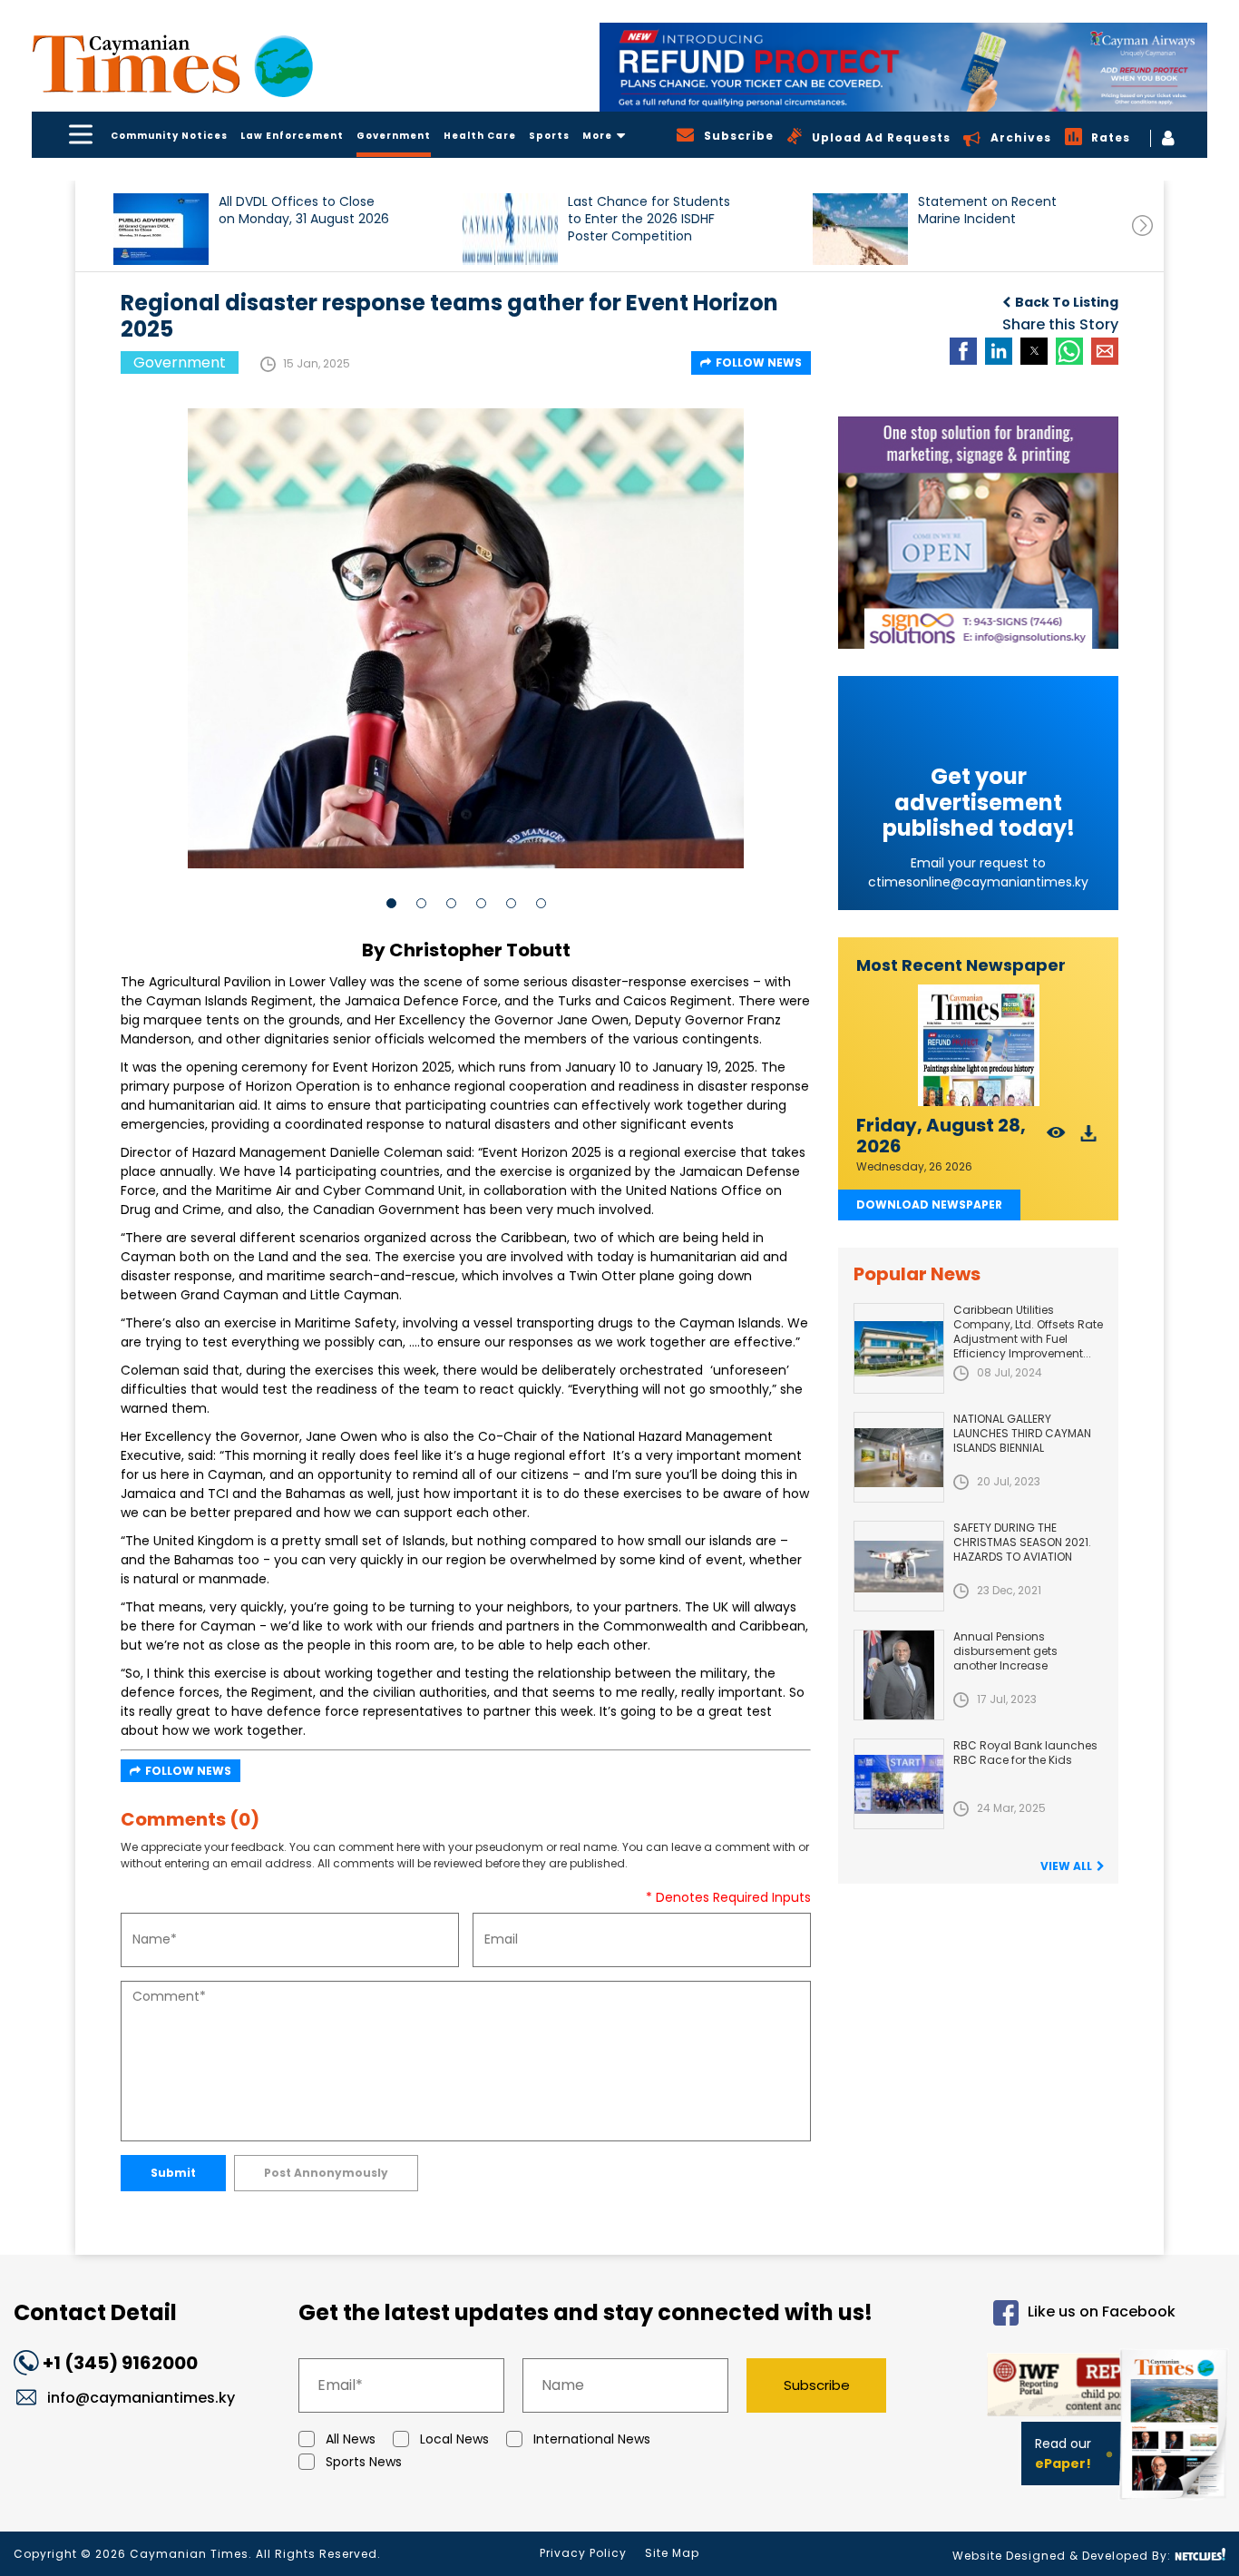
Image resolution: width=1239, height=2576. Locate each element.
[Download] (1089, 1138)
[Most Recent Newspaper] (978, 1046)
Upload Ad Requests (881, 137)
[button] (161, 229)
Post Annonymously (326, 2173)
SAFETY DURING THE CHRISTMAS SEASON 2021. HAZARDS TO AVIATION (1022, 1542)
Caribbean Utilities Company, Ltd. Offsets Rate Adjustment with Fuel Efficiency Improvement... (1028, 1332)
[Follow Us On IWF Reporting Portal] (1047, 2388)
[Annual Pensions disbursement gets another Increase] (899, 1675)
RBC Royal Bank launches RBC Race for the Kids (1025, 1753)
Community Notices (169, 136)
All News (351, 2439)
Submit (173, 2173)
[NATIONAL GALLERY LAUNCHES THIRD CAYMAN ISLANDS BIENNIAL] (899, 1457)
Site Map (672, 2553)
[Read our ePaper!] (1176, 2503)
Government (394, 136)
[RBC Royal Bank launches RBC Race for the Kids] (899, 1784)
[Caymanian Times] (172, 64)
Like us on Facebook (1102, 2312)
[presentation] (1142, 225)
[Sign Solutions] (978, 533)
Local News (454, 2439)
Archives (1021, 137)
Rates (1111, 137)
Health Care (480, 136)
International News (592, 2439)
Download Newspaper (929, 1205)
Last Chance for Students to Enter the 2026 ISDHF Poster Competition (649, 219)
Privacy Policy (583, 2553)
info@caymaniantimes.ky (141, 2398)
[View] (1056, 1138)
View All (1066, 1866)
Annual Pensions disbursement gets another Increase (1005, 1651)
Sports (549, 136)
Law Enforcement (292, 136)
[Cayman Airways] (903, 67)
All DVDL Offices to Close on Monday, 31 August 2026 (304, 211)
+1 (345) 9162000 (120, 2363)
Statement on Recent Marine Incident (987, 211)
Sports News (364, 2462)
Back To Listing (1067, 302)
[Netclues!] (1200, 2555)
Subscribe (817, 2385)
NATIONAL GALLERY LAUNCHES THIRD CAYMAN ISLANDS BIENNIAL (1022, 1433)
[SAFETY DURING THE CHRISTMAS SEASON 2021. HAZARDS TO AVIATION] (899, 1566)
